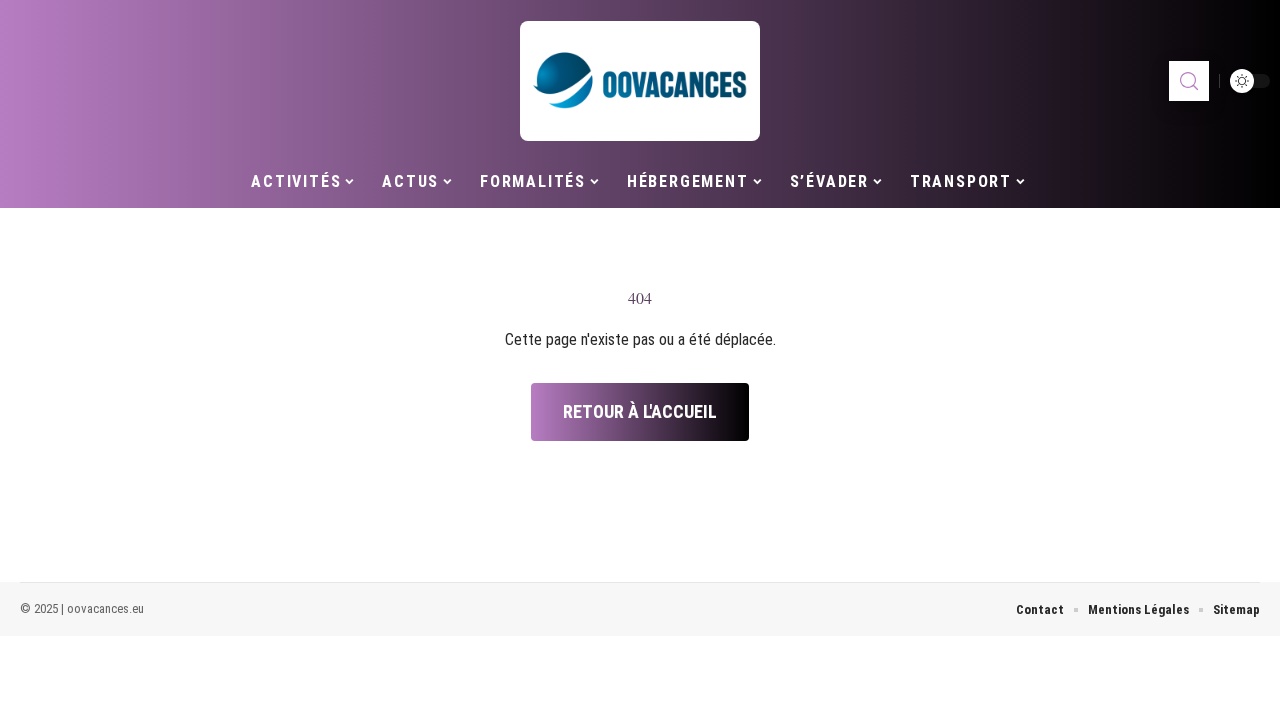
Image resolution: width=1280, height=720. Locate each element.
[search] (1189, 81)
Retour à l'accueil (640, 411)
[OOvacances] (640, 81)
